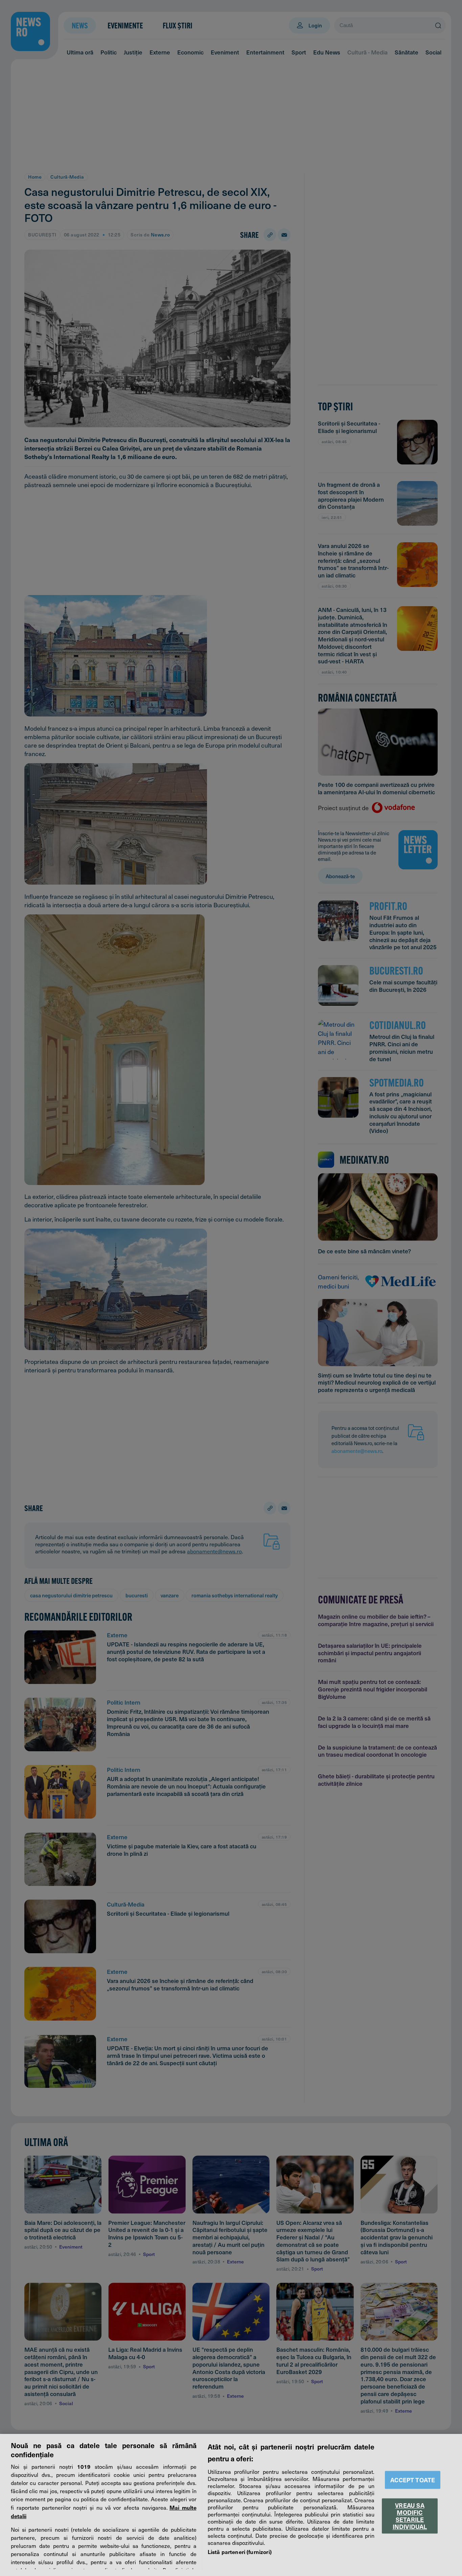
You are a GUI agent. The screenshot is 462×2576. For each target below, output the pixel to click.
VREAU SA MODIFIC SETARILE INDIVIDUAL (410, 2516)
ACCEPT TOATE (413, 2480)
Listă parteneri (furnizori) (240, 2552)
